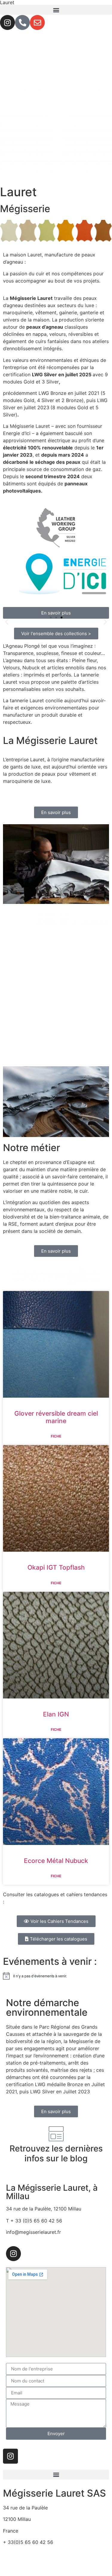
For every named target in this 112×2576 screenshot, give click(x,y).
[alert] (56, 1976)
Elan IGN (56, 1714)
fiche (56, 1436)
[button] (56, 10)
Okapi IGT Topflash (56, 1567)
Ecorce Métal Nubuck (56, 1861)
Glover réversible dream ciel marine (56, 1417)
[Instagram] (7, 22)
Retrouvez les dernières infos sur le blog (56, 2154)
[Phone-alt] (22, 22)
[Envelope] (37, 22)
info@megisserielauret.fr (30, 2554)
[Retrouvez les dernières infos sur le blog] (56, 2134)
